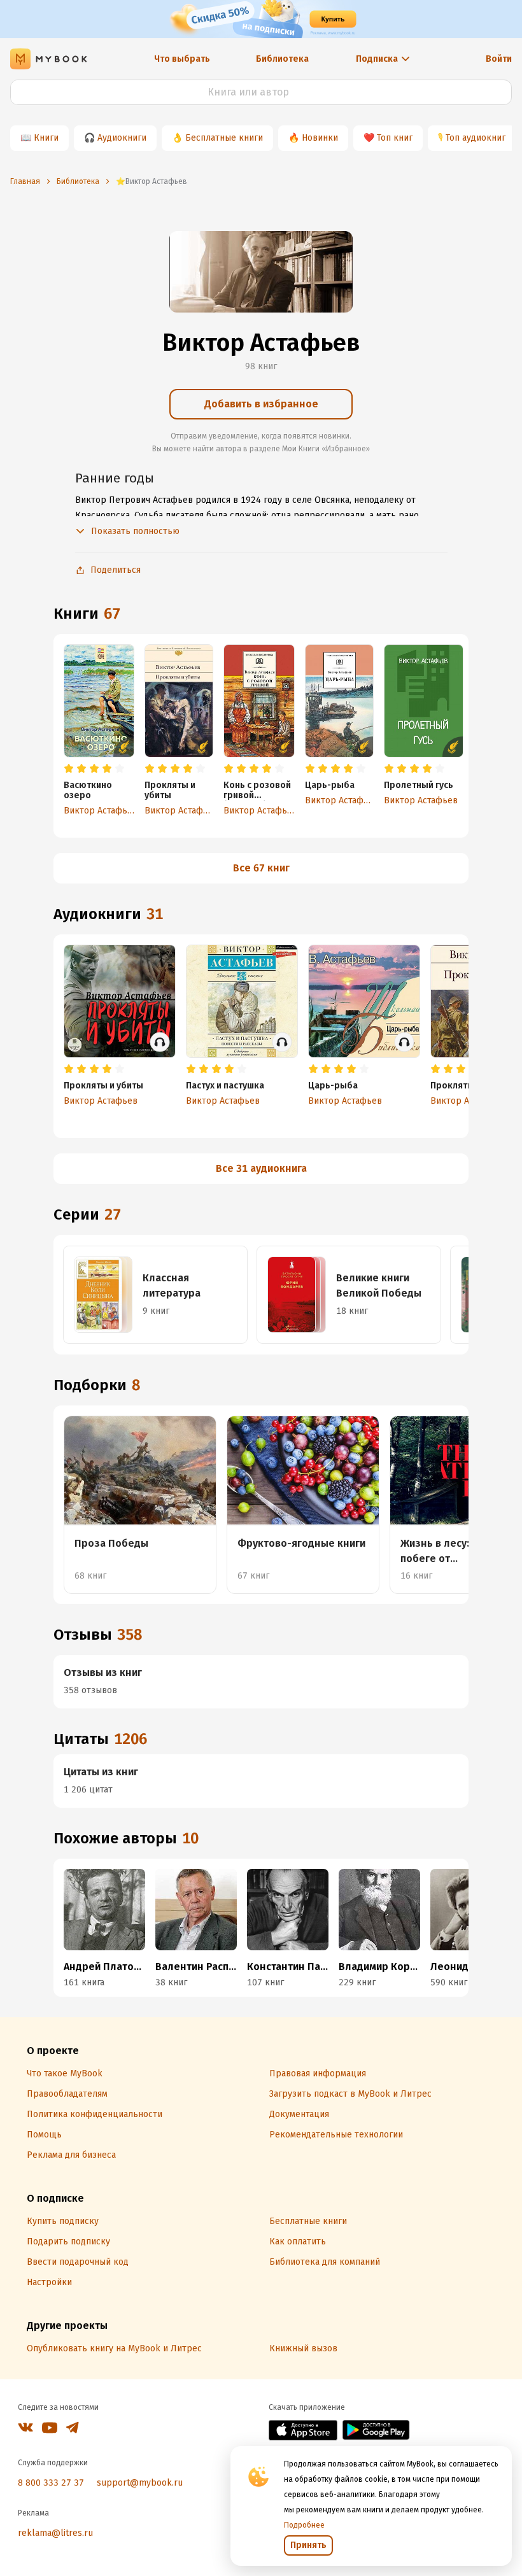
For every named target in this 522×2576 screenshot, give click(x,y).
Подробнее (304, 2525)
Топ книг (395, 138)
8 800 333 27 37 (51, 2483)
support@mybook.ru (140, 2483)
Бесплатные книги (224, 138)
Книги (46, 138)
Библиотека (282, 59)
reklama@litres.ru (55, 2533)
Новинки (320, 138)
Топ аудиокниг (476, 138)
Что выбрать (182, 59)
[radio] (69, 769)
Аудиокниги (122, 138)
